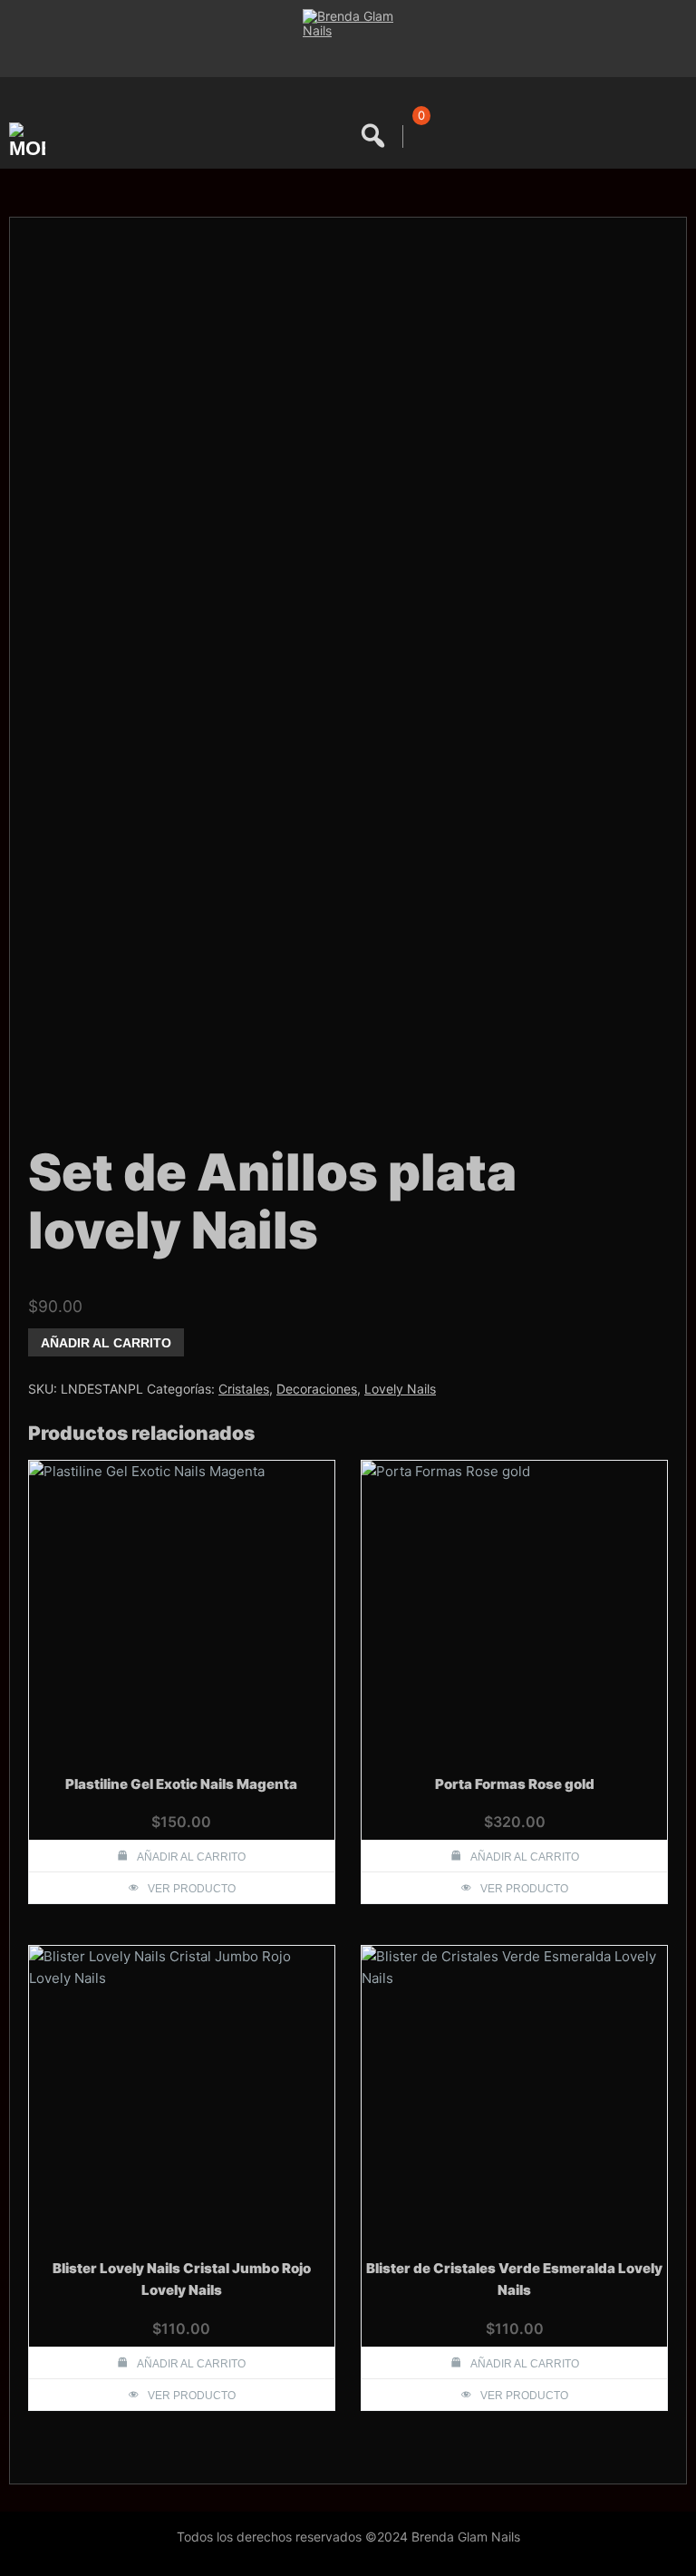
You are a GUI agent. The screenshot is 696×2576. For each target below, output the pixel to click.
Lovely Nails (400, 1389)
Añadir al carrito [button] (191, 1857)
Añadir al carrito (106, 1343)
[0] (418, 136)
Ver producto (192, 1889)
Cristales (244, 1389)
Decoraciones (317, 1389)
